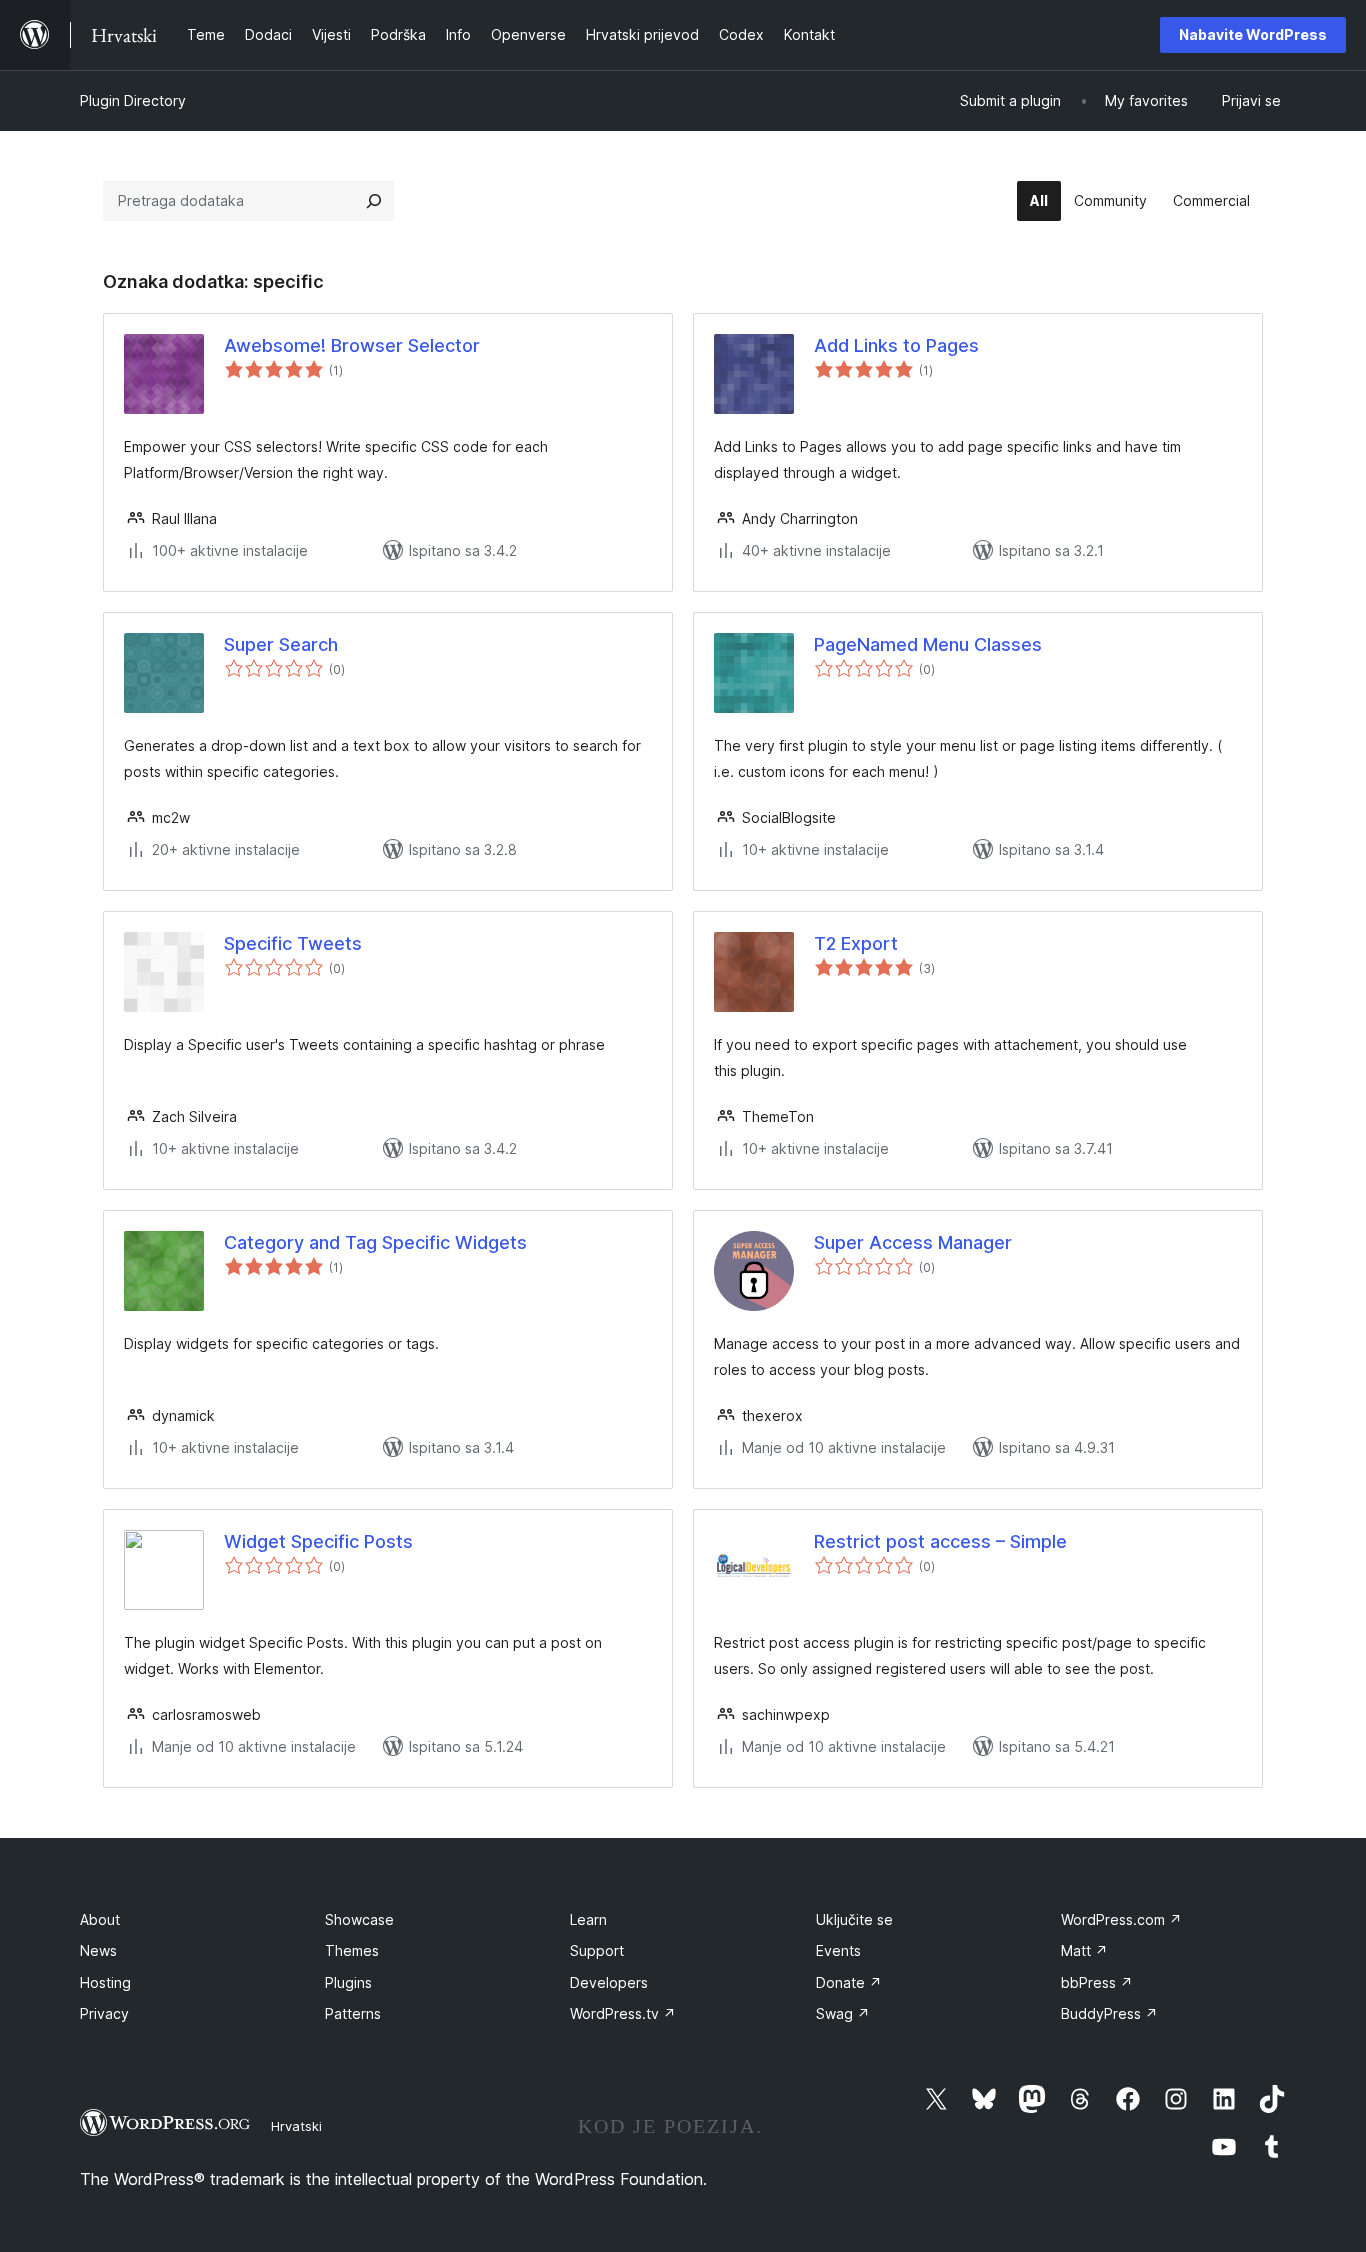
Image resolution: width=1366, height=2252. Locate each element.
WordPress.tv (623, 2013)
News (98, 1950)
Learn (588, 1919)
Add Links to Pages (896, 345)
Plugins (348, 1982)
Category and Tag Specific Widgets (375, 1242)
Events (838, 1950)
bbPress (1097, 1982)
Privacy (104, 2013)
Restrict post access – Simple (940, 1541)
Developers (609, 1982)
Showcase (359, 1919)
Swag (843, 2013)
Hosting (105, 1982)
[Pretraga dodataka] (374, 201)
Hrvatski (296, 2126)
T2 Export (856, 943)
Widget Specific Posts (318, 1541)
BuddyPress (1109, 2013)
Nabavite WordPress (1253, 34)
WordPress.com (1121, 1919)
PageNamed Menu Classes (928, 644)
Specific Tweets (293, 943)
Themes (352, 1950)
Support (597, 1950)
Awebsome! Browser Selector (352, 345)
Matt (1084, 1950)
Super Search (281, 644)
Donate (849, 1982)
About (100, 1919)
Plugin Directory (133, 100)
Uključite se (854, 1919)
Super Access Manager (913, 1242)
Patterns (353, 2013)
